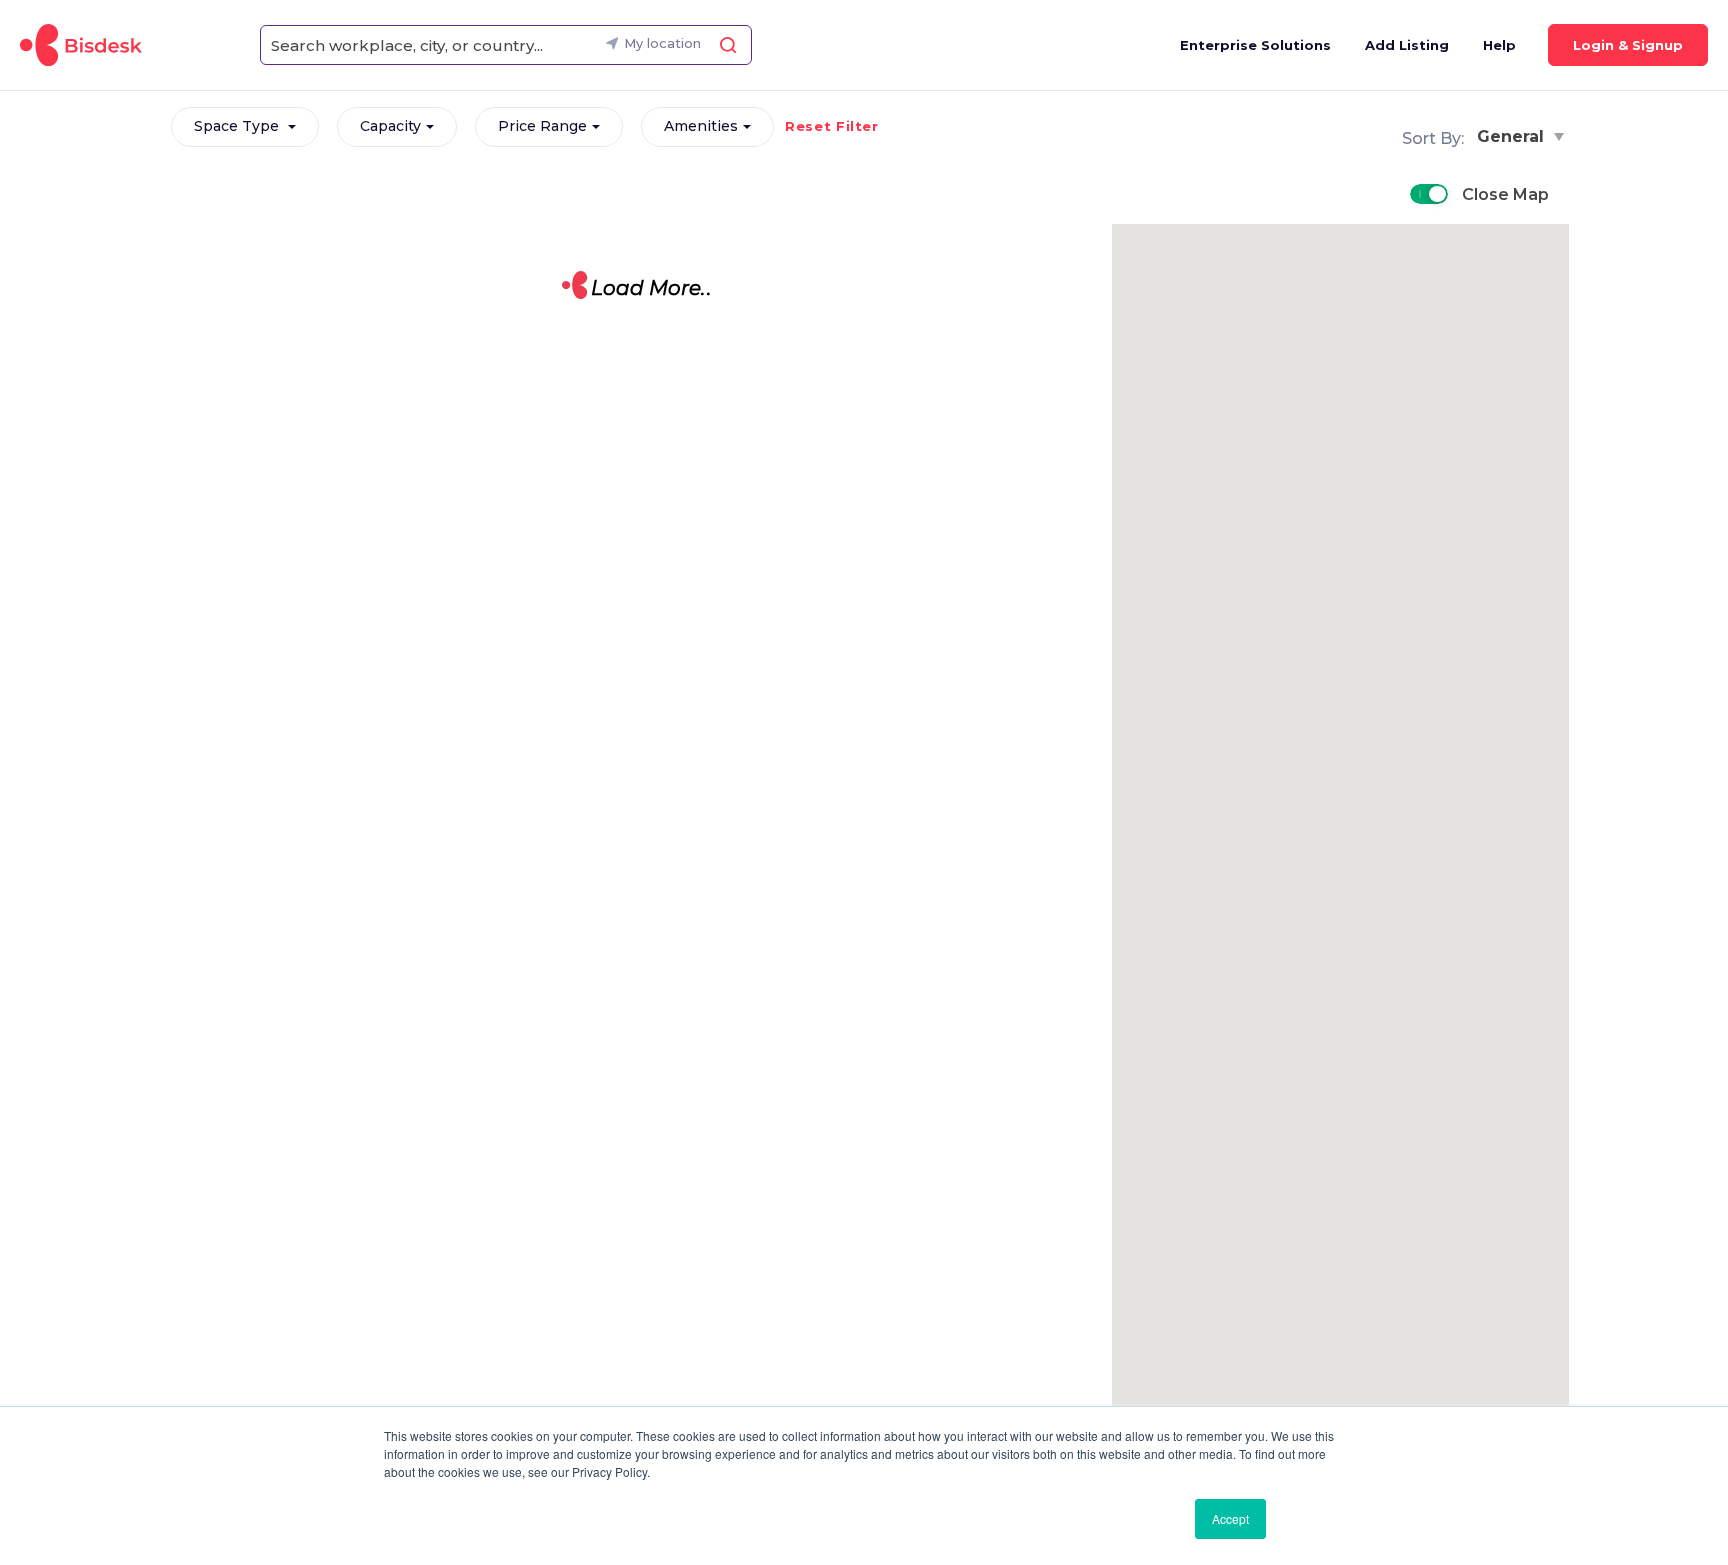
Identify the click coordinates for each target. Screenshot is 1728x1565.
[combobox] (1516, 136)
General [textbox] (1510, 136)
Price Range (542, 126)
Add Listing (1407, 45)
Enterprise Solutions (1255, 45)
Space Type (238, 126)
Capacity (390, 126)
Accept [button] (1230, 1518)
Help (1499, 45)
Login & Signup (1628, 45)
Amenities (701, 126)
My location (662, 43)
